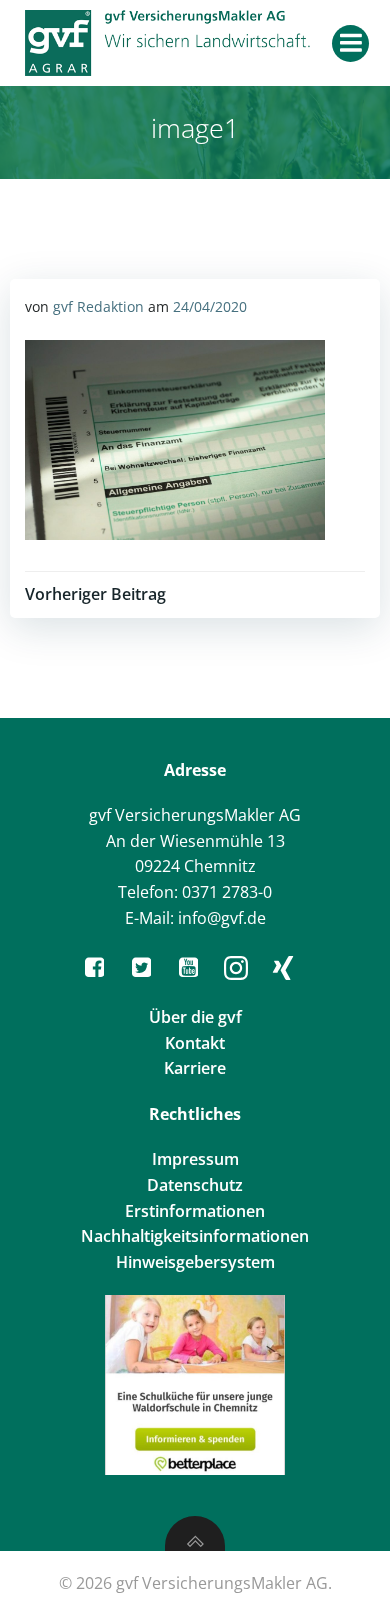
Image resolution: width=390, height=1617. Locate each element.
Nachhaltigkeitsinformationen (195, 1236)
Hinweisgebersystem (195, 1262)
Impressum (195, 1159)
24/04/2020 (210, 306)
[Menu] (350, 43)
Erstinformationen (195, 1211)
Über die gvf (195, 1017)
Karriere (195, 1068)
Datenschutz (195, 1185)
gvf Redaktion (98, 306)
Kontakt (195, 1043)
